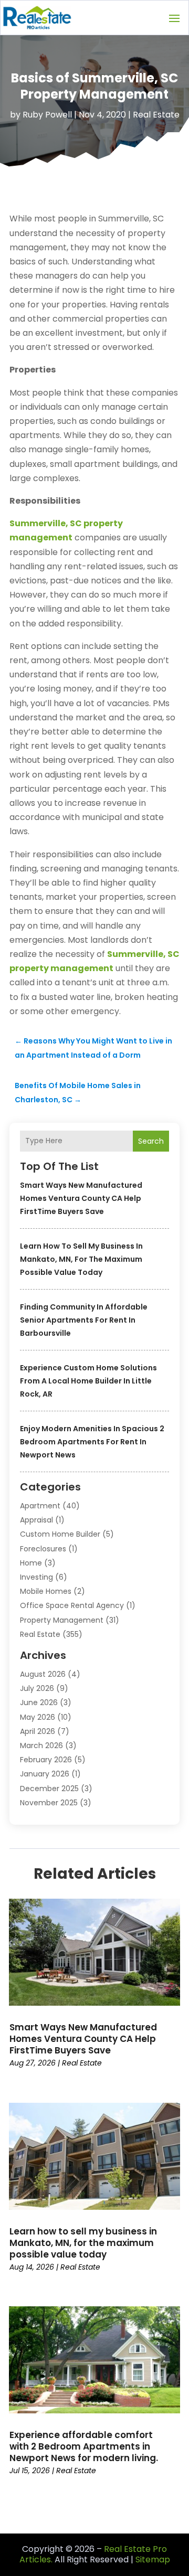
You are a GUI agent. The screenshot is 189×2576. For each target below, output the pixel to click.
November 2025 (49, 1803)
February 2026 (46, 1760)
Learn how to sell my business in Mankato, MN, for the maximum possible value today (81, 1259)
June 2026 (39, 1702)
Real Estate (156, 115)
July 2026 (37, 1688)
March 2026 (41, 1745)
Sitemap (153, 2559)
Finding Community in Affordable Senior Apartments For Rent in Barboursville (84, 1320)
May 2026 (38, 1717)
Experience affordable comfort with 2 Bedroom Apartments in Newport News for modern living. (84, 2446)
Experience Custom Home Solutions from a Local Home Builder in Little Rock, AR (88, 1381)
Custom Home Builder (60, 1534)
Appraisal (36, 1520)
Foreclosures (43, 1549)
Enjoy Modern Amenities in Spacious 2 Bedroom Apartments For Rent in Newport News (92, 1442)
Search (151, 1141)
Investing (36, 1577)
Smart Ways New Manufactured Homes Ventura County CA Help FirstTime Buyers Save (81, 1198)
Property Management (62, 1620)
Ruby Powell (47, 115)
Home (31, 1563)
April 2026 (38, 1731)
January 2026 (45, 1774)
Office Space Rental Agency (72, 1605)
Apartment (40, 1506)
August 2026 (43, 1674)
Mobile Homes (46, 1591)
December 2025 (49, 1789)
